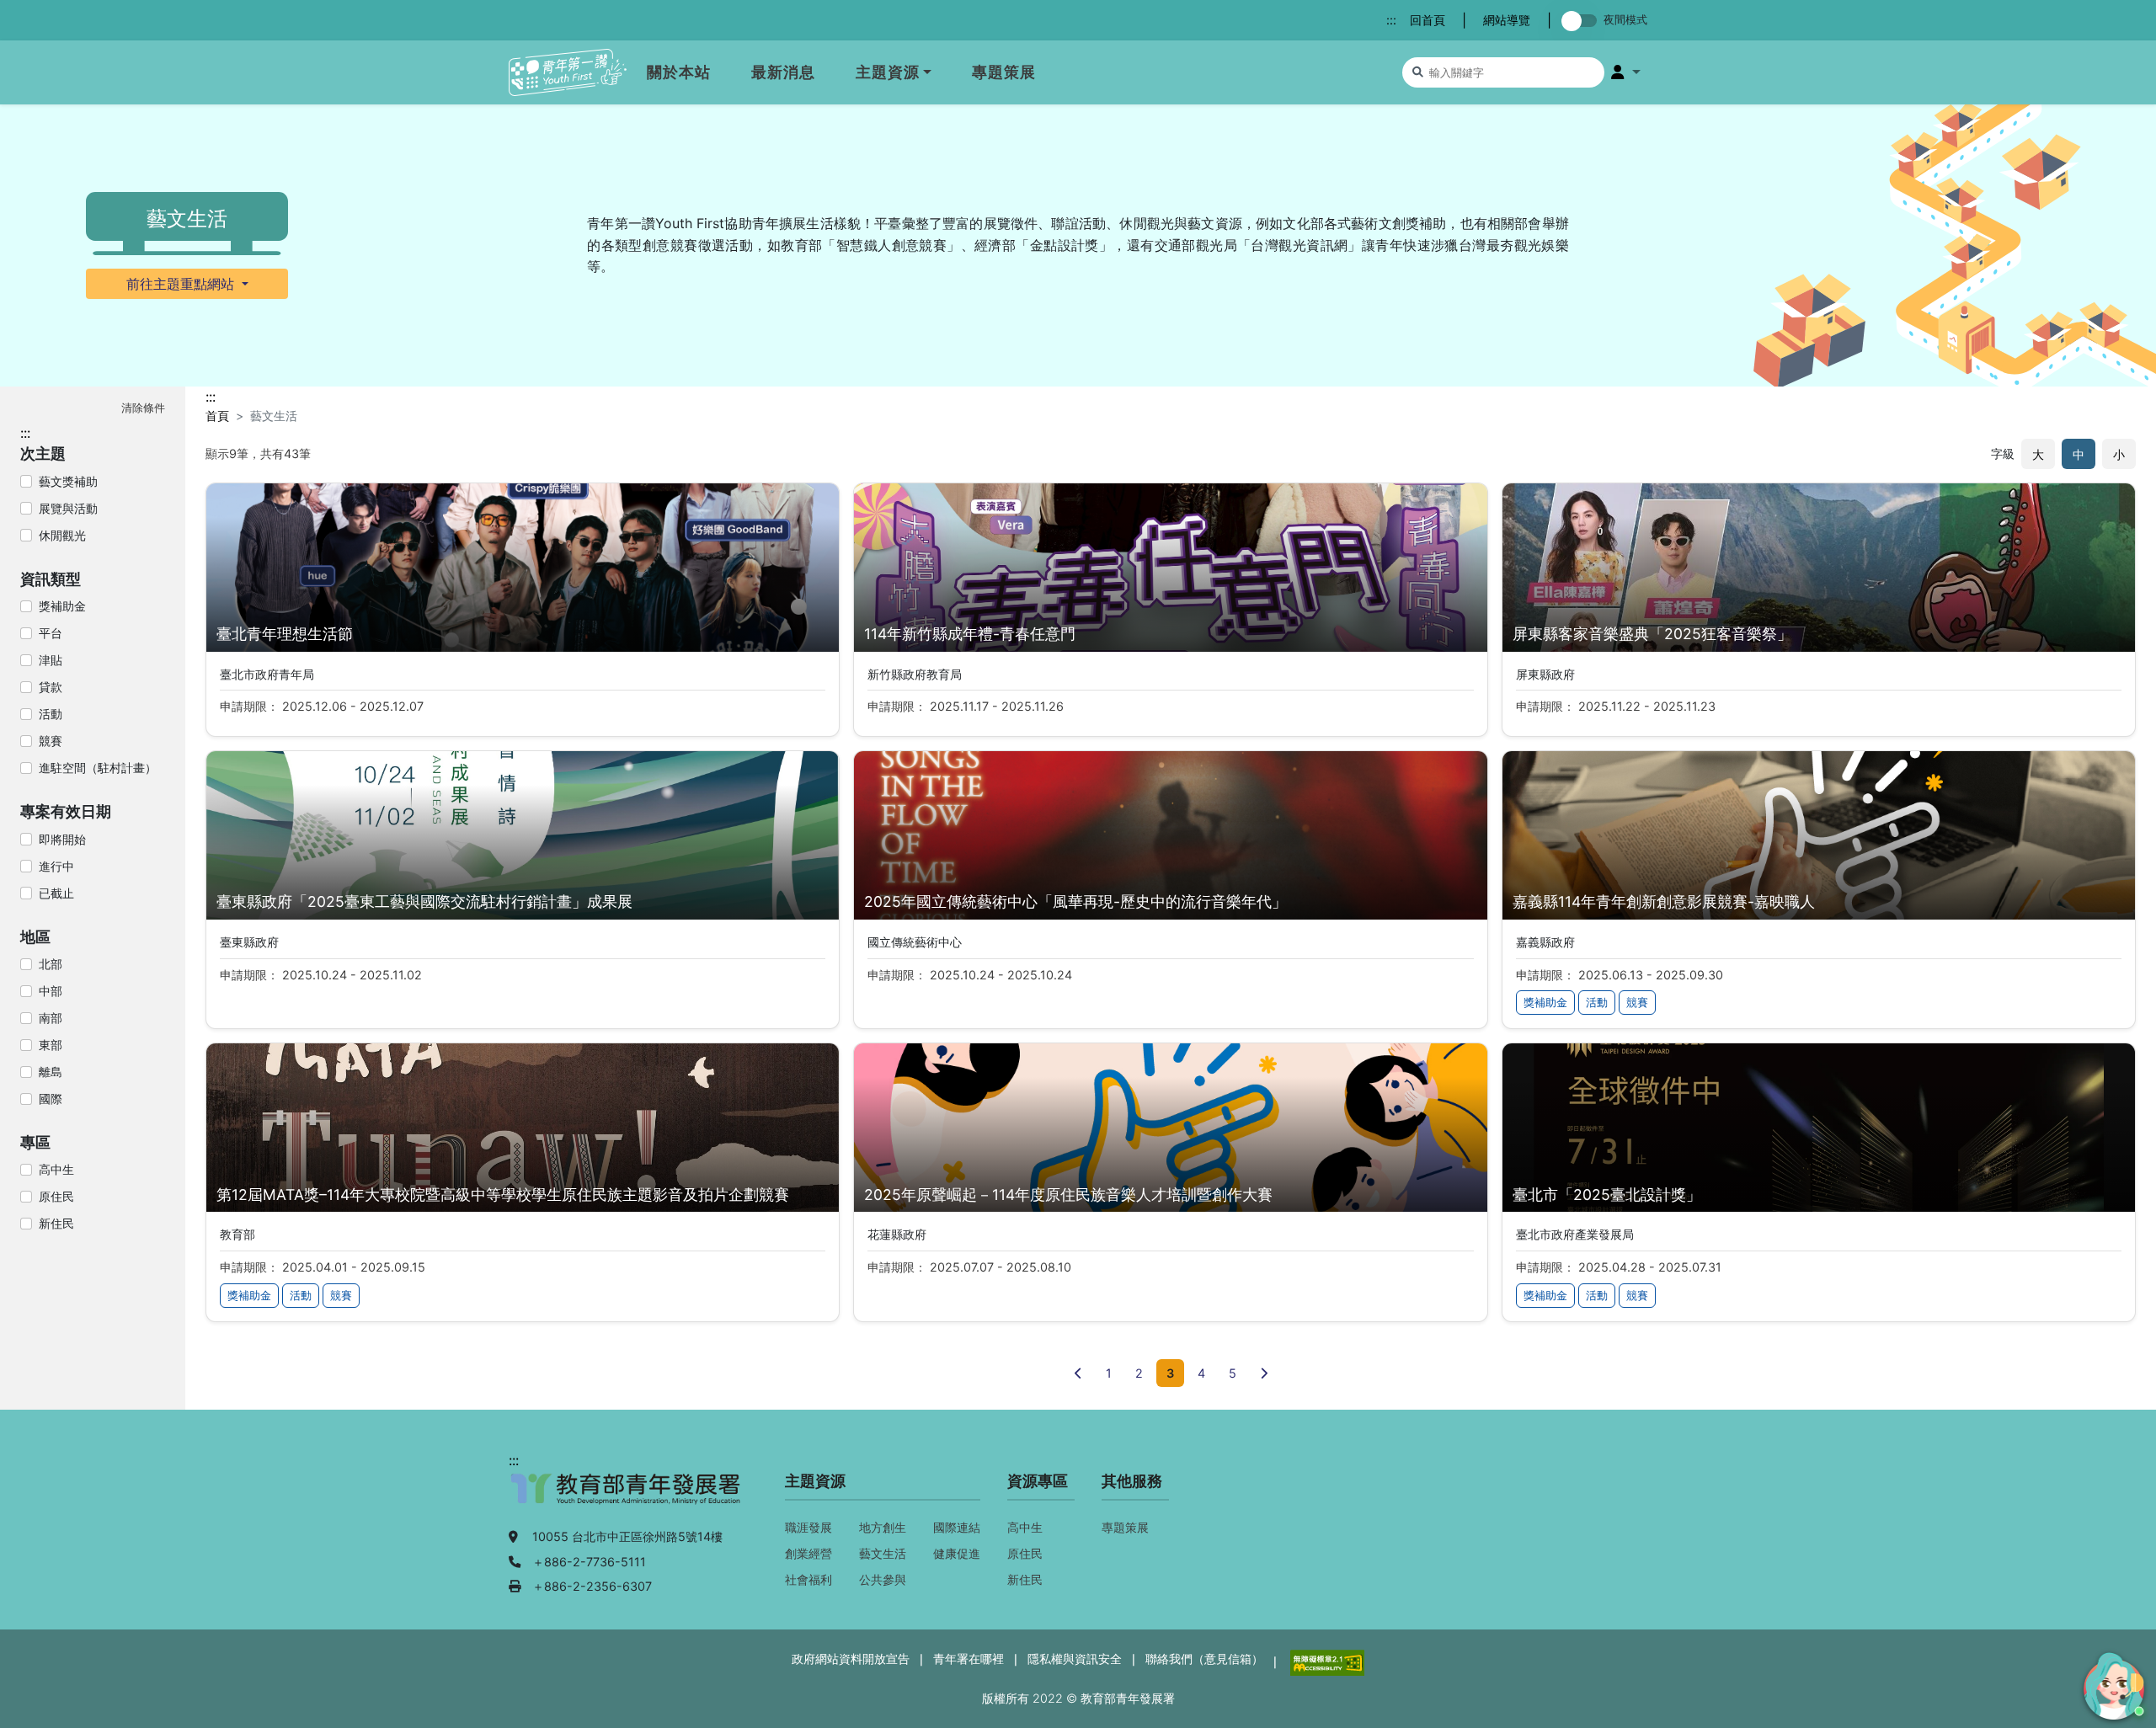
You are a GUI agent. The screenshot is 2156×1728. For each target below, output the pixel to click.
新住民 (56, 1223)
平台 (51, 633)
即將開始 (62, 839)
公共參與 (883, 1579)
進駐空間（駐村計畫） (98, 768)
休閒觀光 (62, 535)
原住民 (56, 1196)
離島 (51, 1072)
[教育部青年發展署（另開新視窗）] (627, 1497)
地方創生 (883, 1527)
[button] (1626, 72)
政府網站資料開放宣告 (851, 1659)
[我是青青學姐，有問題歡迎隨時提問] (2111, 1683)
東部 (51, 1045)
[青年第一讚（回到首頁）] (568, 73)
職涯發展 (808, 1527)
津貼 (51, 660)
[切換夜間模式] (1582, 21)
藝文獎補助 (68, 481)
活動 (51, 714)
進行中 (56, 866)
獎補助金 (62, 606)
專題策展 (1004, 72)
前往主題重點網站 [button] (182, 284)
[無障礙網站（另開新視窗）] (1326, 1661)
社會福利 (808, 1579)
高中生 (56, 1169)
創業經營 (808, 1553)
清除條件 (143, 408)
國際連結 (957, 1527)
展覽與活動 (68, 508)
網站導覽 (1507, 20)
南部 (51, 1018)
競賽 (51, 741)
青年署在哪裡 (969, 1659)
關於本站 (679, 72)
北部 (51, 964)
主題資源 (888, 72)
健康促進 (957, 1553)
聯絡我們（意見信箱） (1204, 1659)
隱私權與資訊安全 (1075, 1659)
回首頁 (1428, 20)
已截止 (56, 893)
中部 (51, 991)
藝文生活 (883, 1553)
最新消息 (783, 72)
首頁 (217, 416)
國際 (51, 1099)
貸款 (51, 687)
